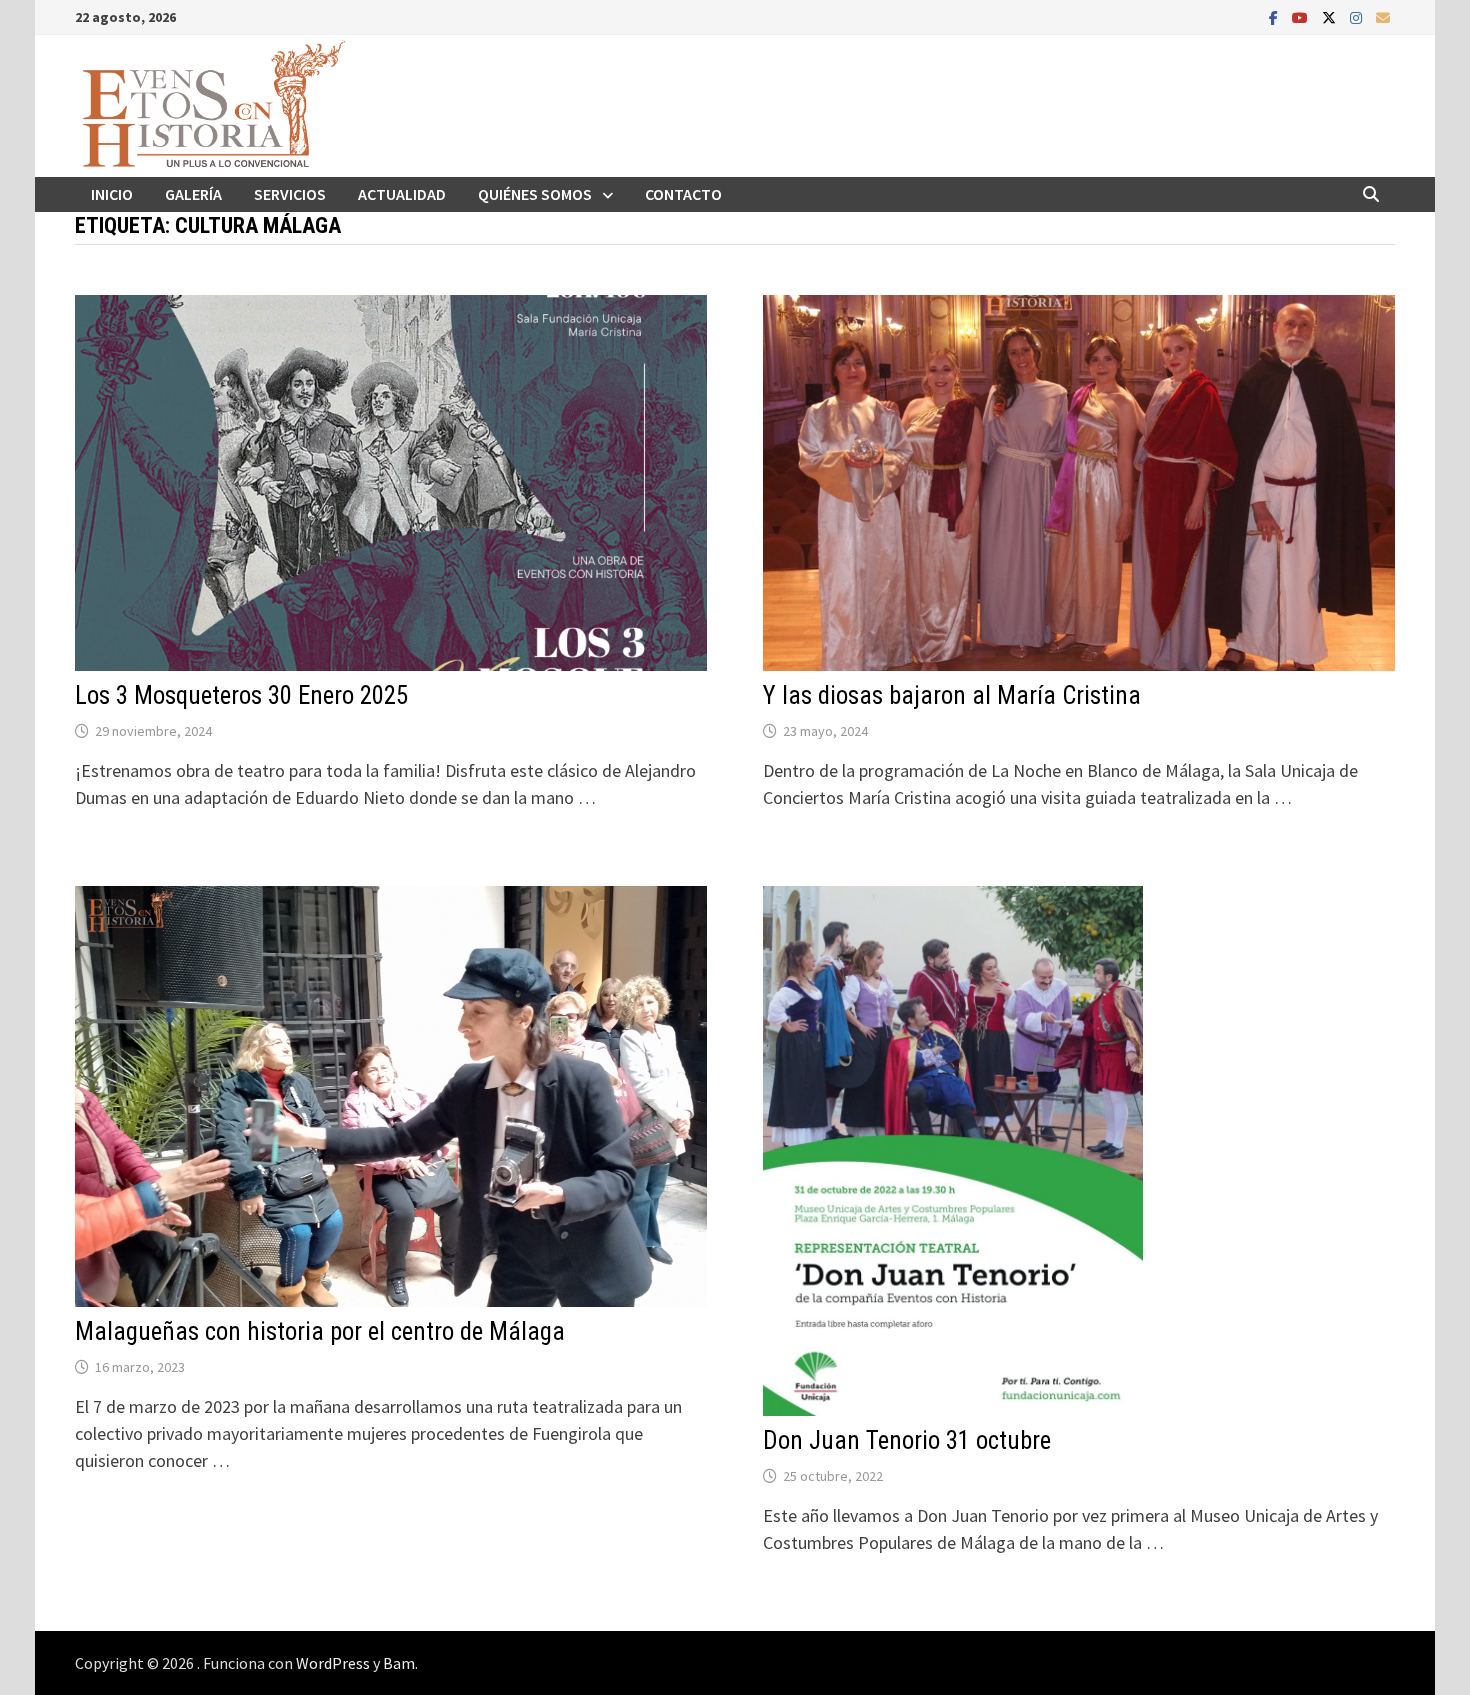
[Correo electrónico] (1383, 16)
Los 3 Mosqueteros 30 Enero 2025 (241, 695)
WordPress (333, 1663)
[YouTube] (1302, 16)
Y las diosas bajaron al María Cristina (952, 695)
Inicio (112, 194)
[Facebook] (1275, 16)
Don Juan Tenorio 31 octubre (907, 1440)
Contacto (683, 194)
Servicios (290, 194)
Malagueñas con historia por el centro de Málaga (320, 1331)
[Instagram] (1358, 16)
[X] (1331, 16)
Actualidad (402, 194)
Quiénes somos (535, 194)
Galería (193, 194)
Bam (399, 1663)
